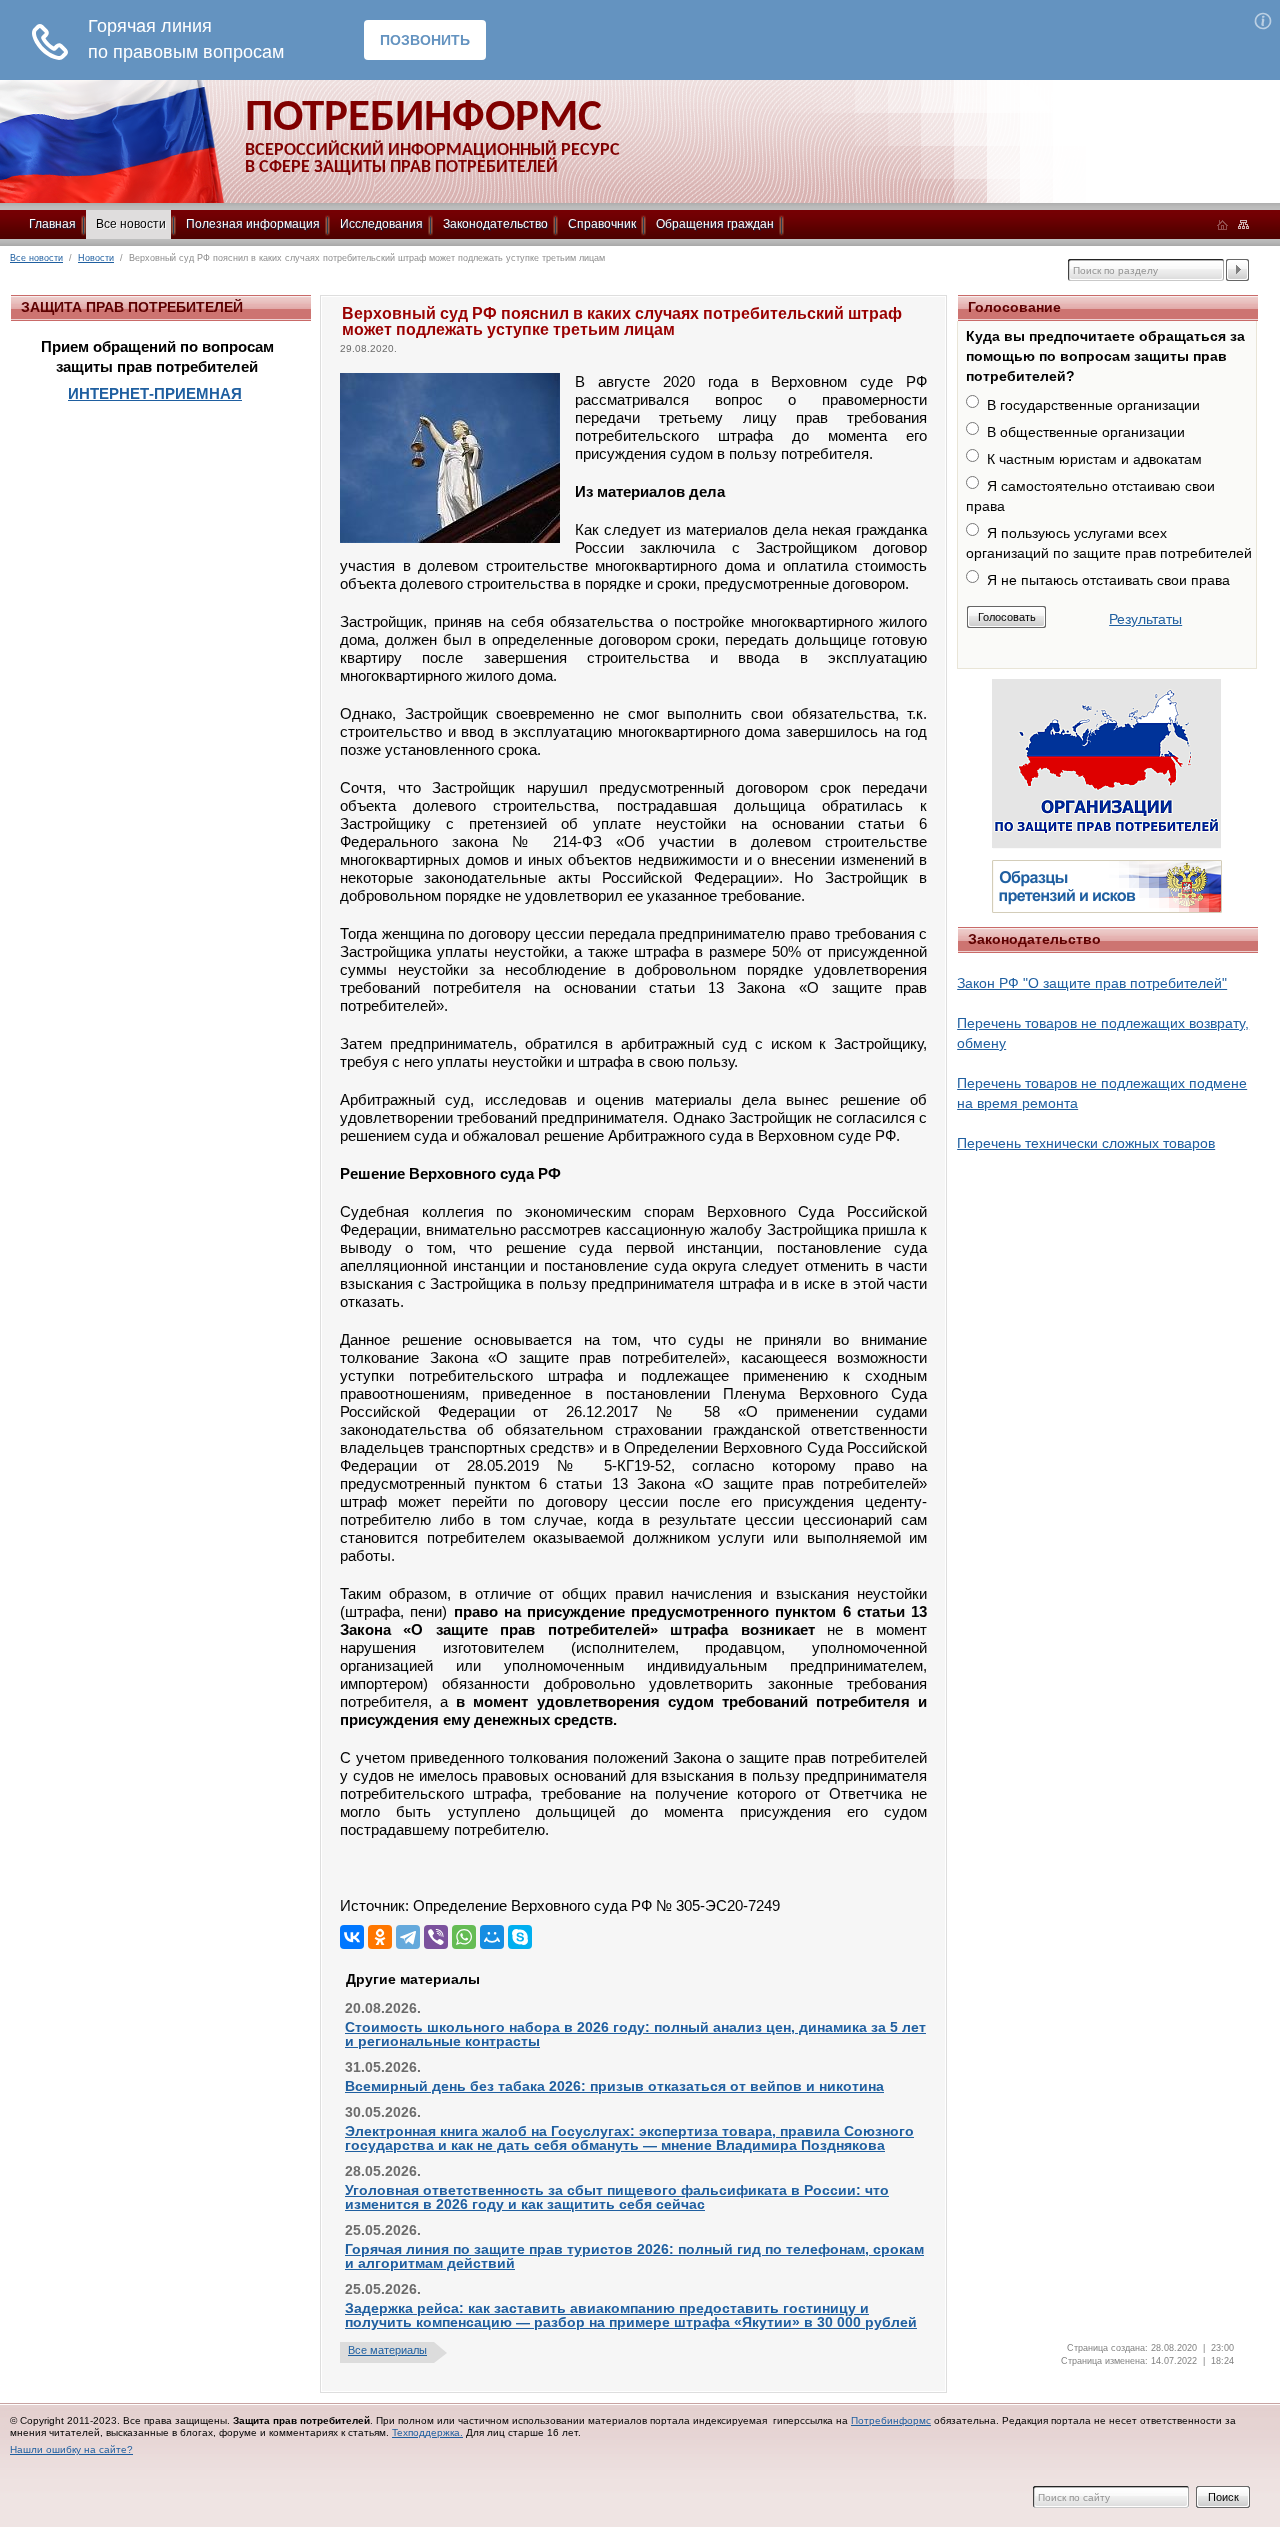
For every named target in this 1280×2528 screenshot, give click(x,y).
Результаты (1145, 619)
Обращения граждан (715, 224)
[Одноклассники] (380, 1937)
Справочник (602, 224)
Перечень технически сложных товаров (1086, 1143)
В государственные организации (1093, 405)
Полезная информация (253, 224)
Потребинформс (891, 2420)
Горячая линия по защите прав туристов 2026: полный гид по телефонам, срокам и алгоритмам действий (634, 2256)
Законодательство (495, 224)
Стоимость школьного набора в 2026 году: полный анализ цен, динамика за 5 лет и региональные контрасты (635, 2034)
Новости (96, 258)
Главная (52, 224)
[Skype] (520, 1937)
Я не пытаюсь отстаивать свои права (1108, 580)
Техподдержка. (427, 2432)
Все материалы (387, 2350)
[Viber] (436, 1937)
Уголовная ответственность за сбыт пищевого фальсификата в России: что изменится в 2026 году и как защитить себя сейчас (617, 2197)
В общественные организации (1086, 432)
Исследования (381, 224)
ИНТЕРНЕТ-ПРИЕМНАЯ (155, 393)
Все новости (131, 224)
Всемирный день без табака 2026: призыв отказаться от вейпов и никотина (614, 2086)
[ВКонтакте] (352, 1937)
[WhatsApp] (464, 1937)
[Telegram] (408, 1937)
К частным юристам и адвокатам (1094, 459)
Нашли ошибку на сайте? (71, 2449)
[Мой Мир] (492, 1937)
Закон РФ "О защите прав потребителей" (1092, 983)
